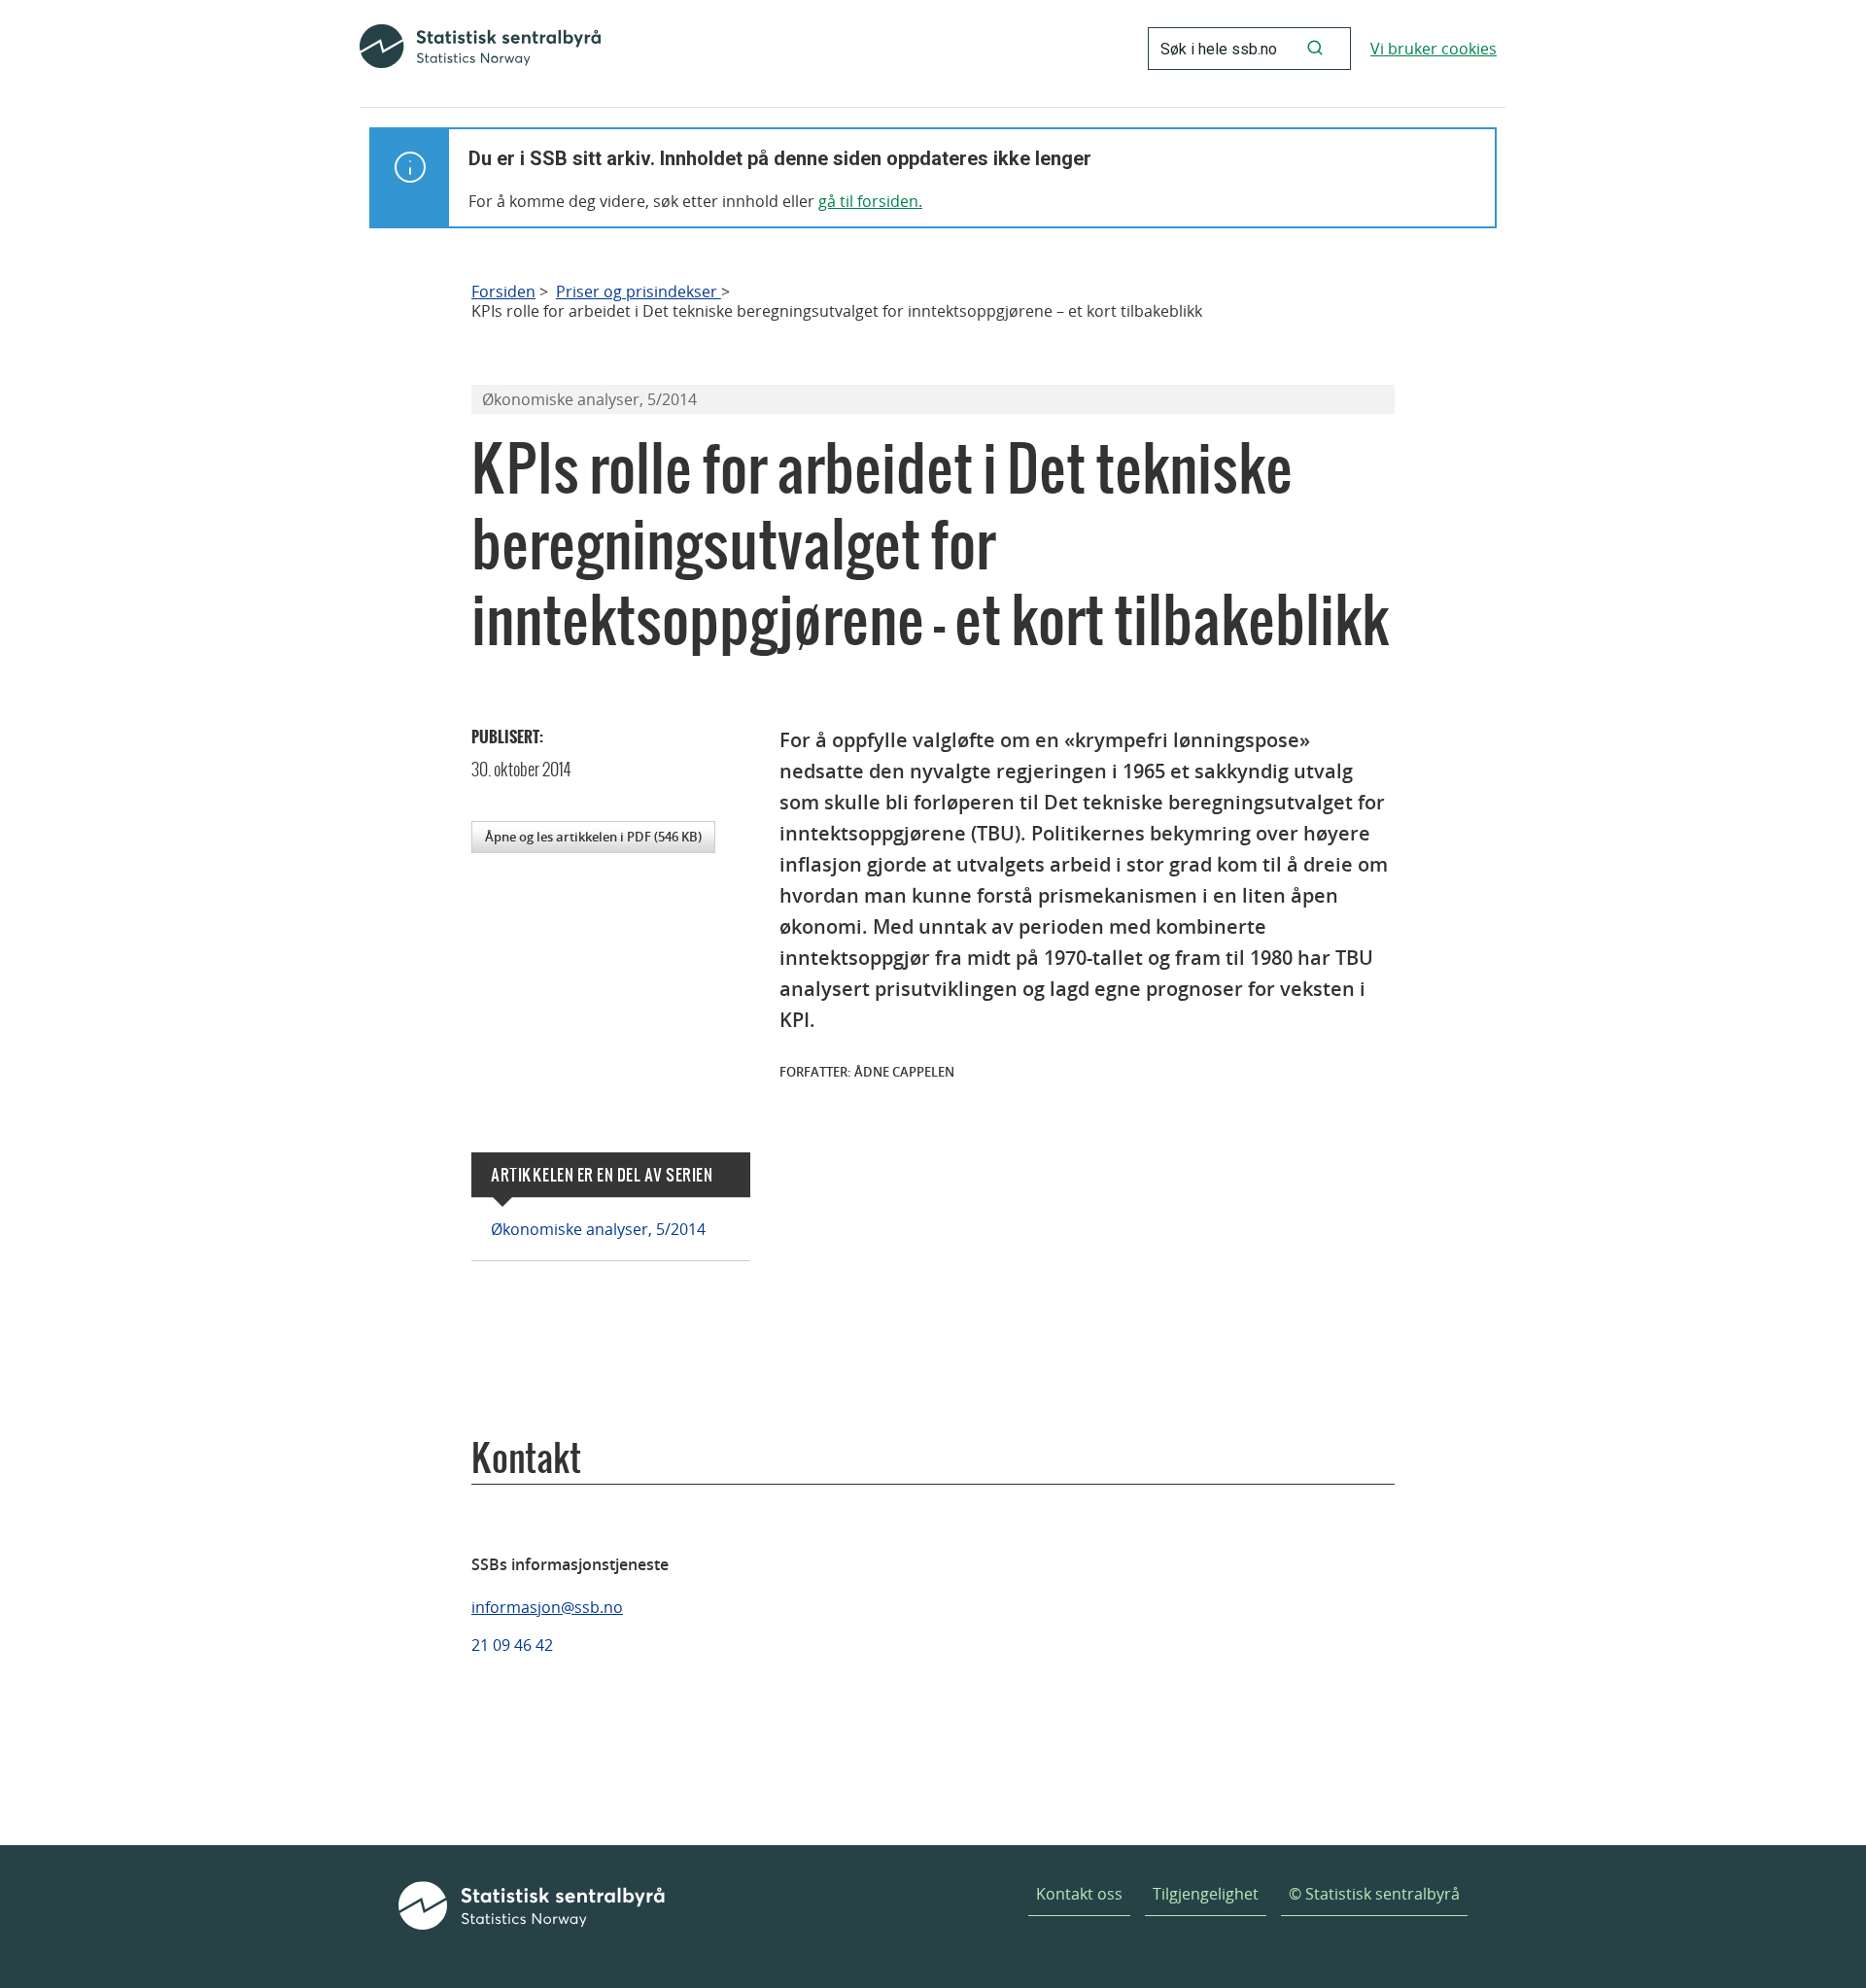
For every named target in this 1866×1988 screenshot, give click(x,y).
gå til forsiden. (870, 201)
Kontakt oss (1079, 1894)
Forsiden (503, 292)
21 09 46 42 (512, 1645)
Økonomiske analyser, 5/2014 (598, 1229)
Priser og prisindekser (639, 292)
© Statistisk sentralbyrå (1374, 1894)
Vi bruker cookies (1434, 49)
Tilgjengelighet (1206, 1894)
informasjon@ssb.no (547, 1607)
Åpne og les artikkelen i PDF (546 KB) (593, 837)
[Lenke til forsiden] (480, 49)
